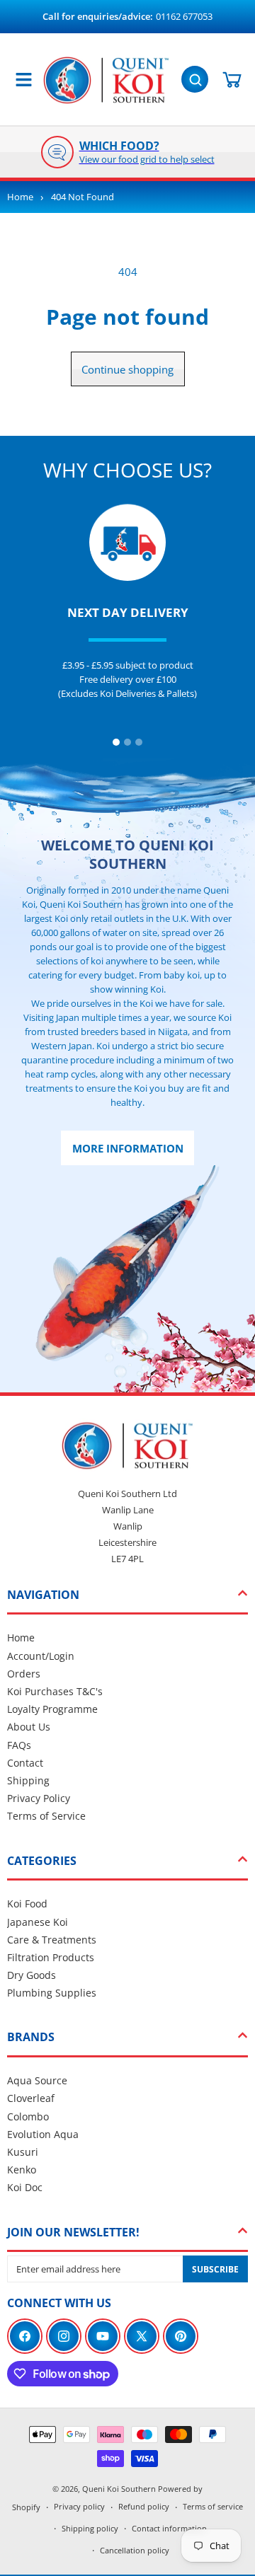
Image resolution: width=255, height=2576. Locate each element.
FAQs (19, 1745)
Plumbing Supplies (52, 1993)
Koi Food (27, 1904)
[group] (127, 152)
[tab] (116, 742)
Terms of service (213, 2506)
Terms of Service (46, 1816)
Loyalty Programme (52, 1709)
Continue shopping (127, 369)
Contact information (169, 2528)
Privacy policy (79, 2506)
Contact (25, 1763)
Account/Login (41, 1656)
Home (20, 197)
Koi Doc (25, 2187)
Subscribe (215, 2269)
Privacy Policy (39, 1798)
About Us (29, 1727)
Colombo (28, 2116)
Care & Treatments (52, 1940)
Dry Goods (32, 1975)
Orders (24, 1674)
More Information (128, 1148)
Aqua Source (37, 2080)
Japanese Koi (38, 1922)
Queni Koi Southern (119, 2489)
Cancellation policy (135, 2550)
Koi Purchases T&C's (55, 1691)
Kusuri (23, 2152)
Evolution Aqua (43, 2134)
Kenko (22, 2170)
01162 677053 (184, 16)
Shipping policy (90, 2528)
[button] (196, 78)
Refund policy (144, 2506)
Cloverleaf (31, 2098)
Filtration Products (51, 1957)
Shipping (28, 1780)
